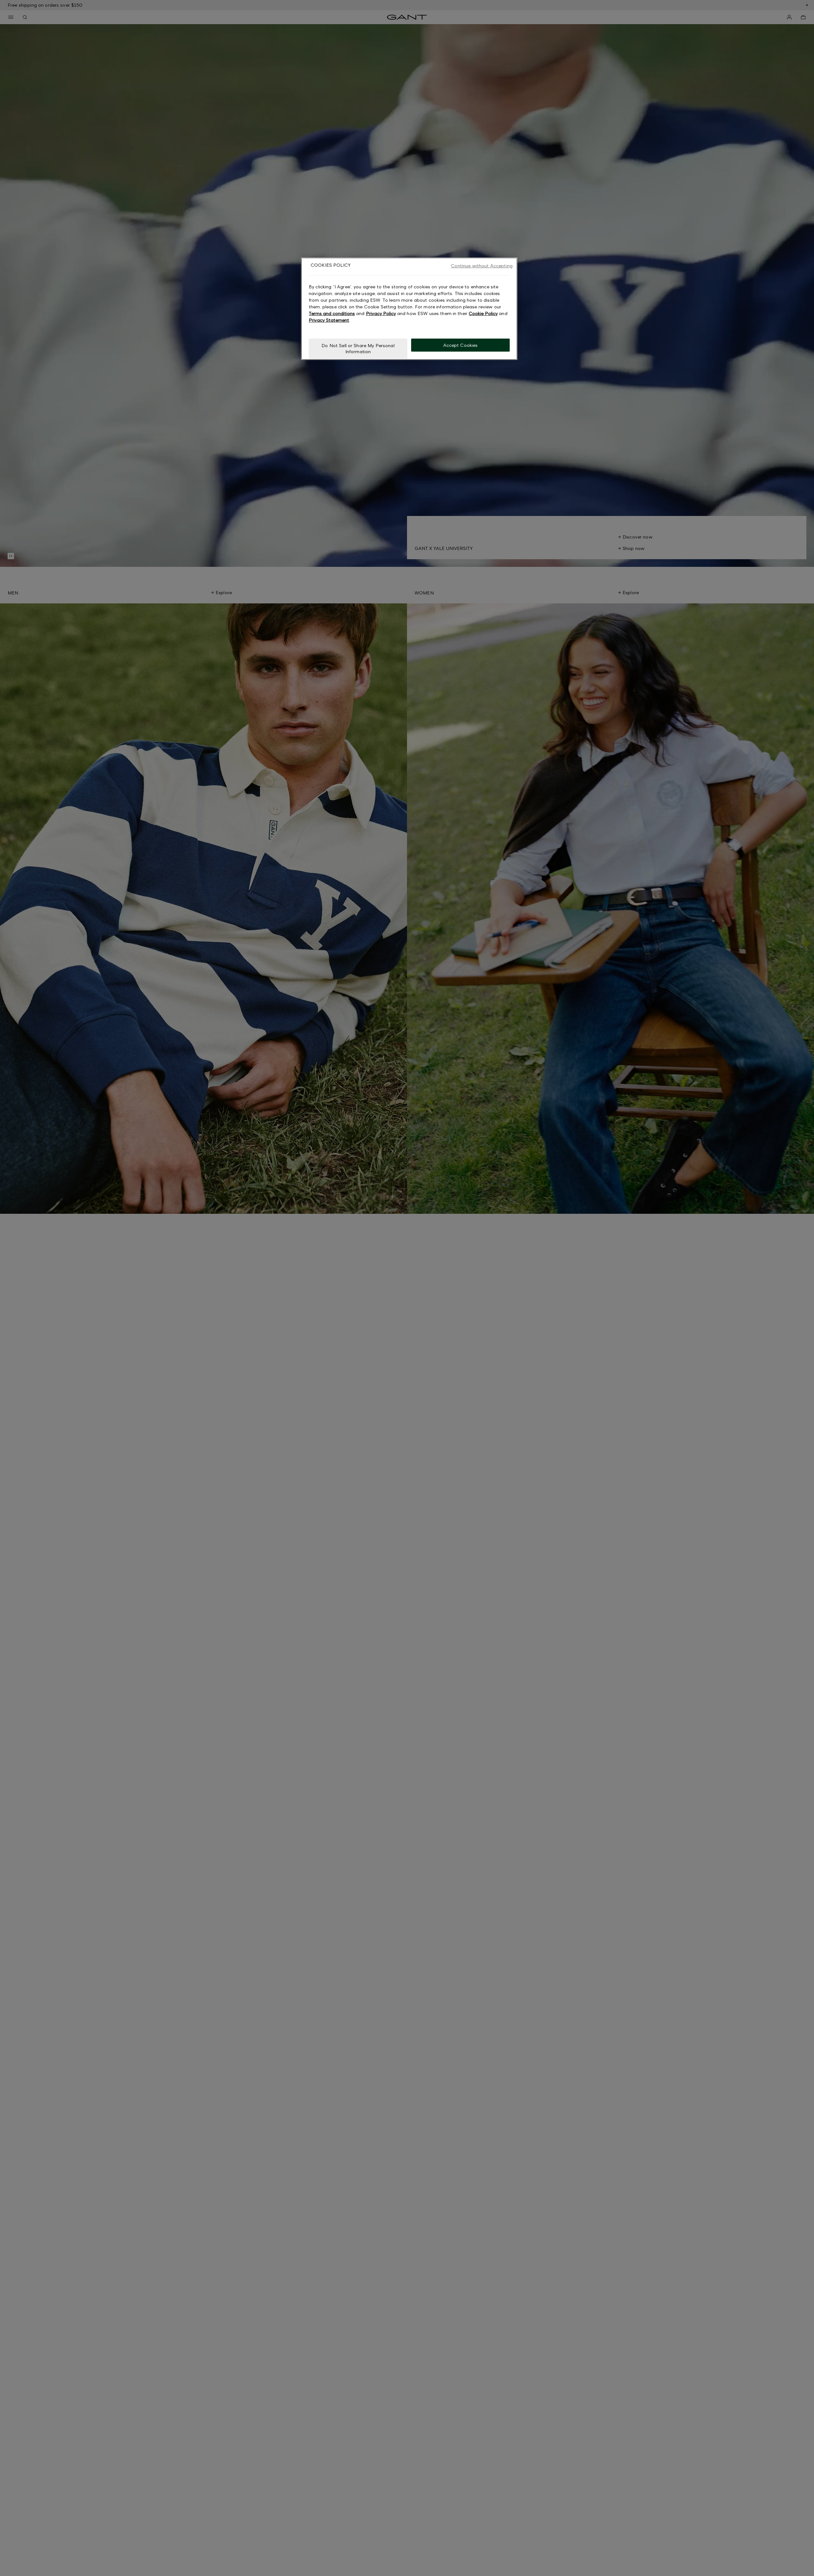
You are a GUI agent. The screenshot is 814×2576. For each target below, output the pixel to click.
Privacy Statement (329, 320)
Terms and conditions (332, 313)
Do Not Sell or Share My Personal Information (358, 349)
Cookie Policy (483, 313)
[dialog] (409, 309)
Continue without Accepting (482, 266)
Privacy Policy (381, 313)
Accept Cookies (461, 345)
